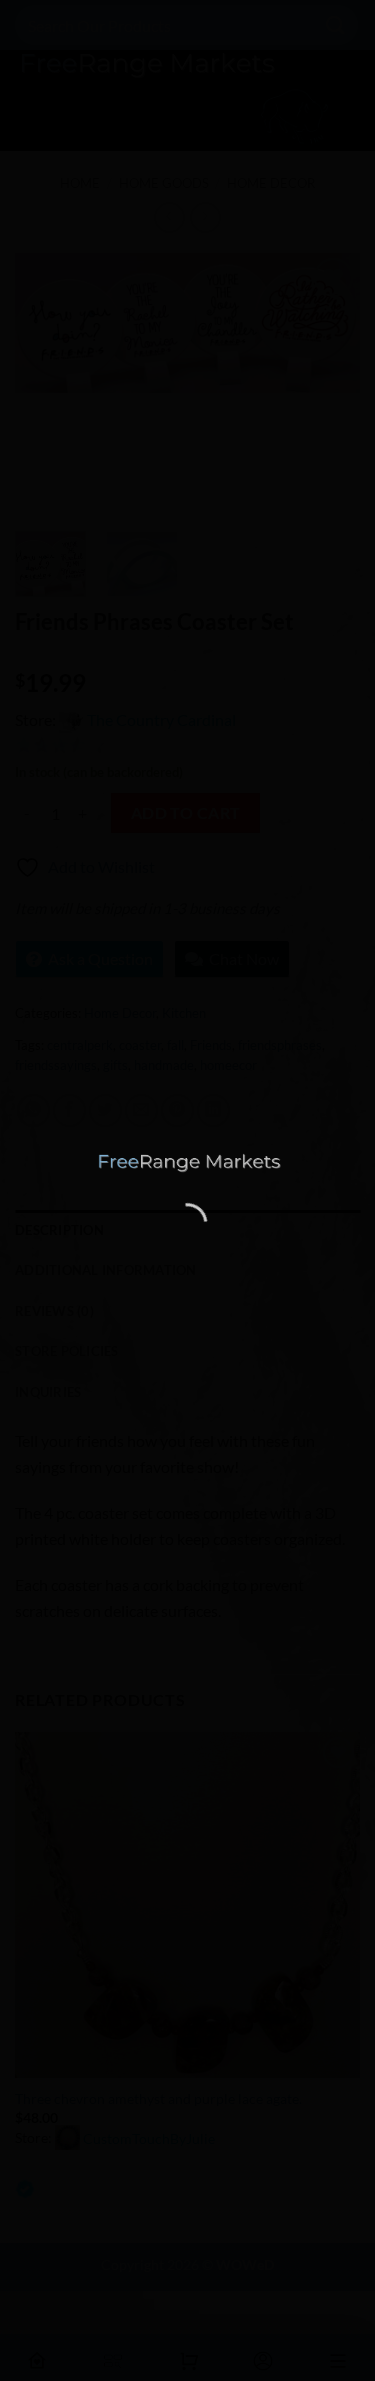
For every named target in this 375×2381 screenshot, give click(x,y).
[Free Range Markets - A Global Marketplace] (188, 1163)
